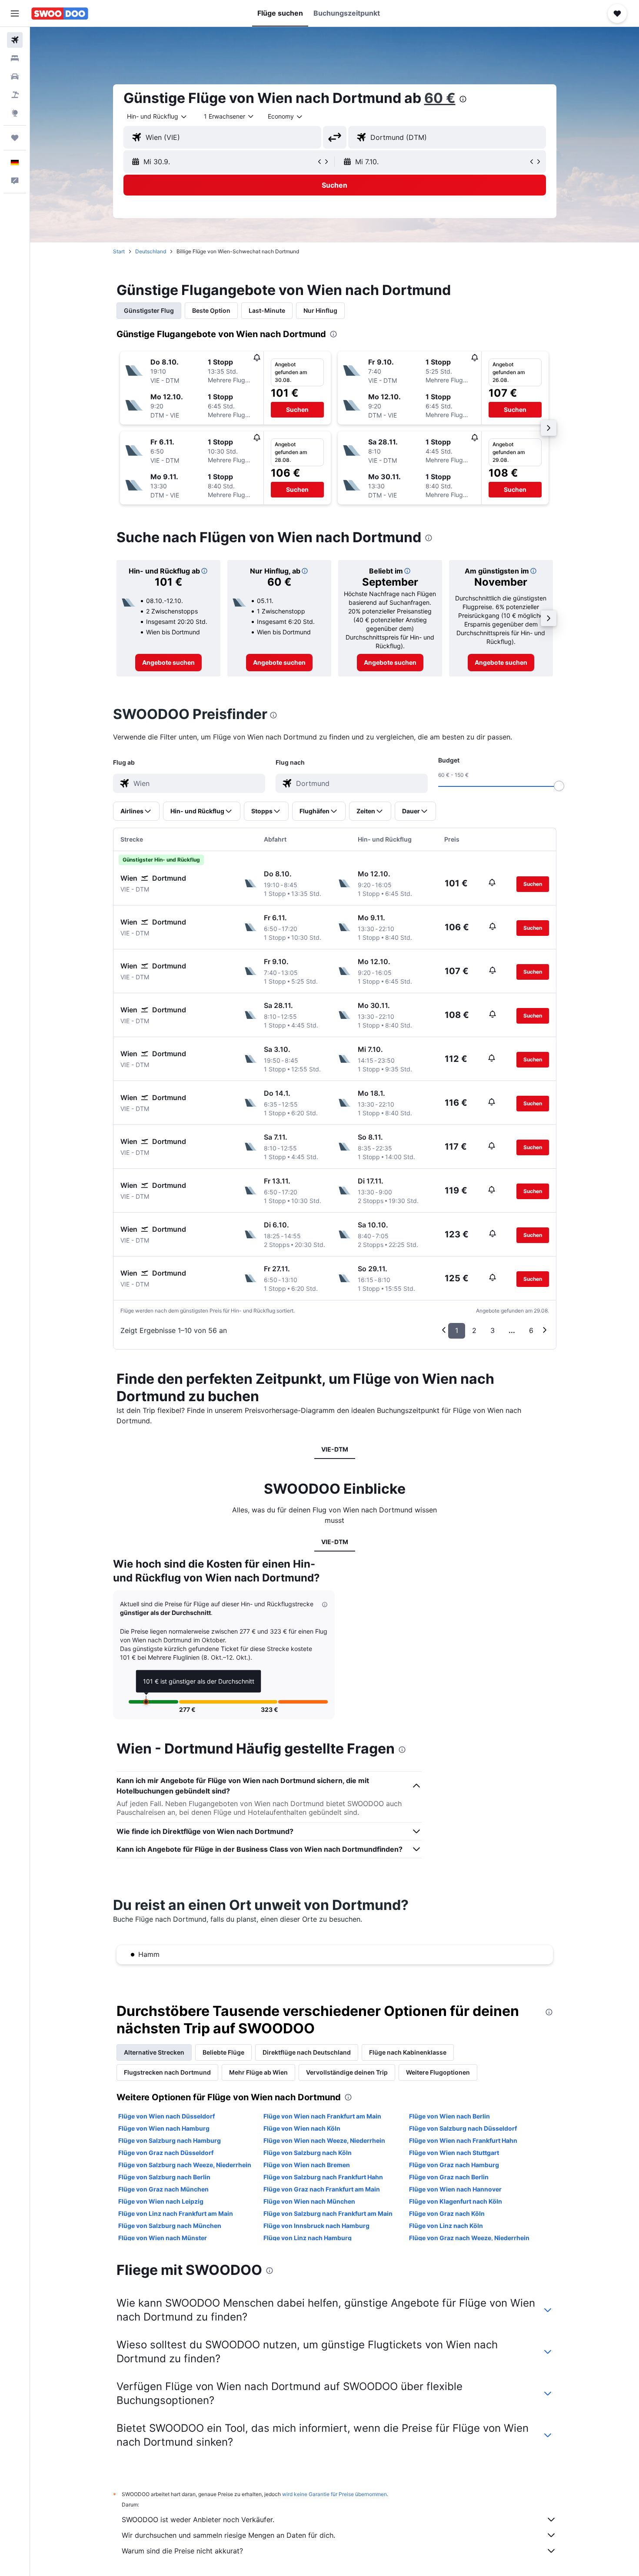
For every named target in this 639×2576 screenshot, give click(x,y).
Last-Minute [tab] (267, 310)
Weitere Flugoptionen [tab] (438, 2072)
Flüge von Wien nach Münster (163, 2238)
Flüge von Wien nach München (309, 2201)
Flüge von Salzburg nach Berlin (164, 2177)
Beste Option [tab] (211, 310)
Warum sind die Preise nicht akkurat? (182, 2551)
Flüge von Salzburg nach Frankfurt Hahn (323, 2177)
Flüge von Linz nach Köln (446, 2226)
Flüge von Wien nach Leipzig (161, 2201)
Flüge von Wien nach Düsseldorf (166, 2116)
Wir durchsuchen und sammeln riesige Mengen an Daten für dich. (228, 2535)
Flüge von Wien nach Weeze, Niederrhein (324, 2140)
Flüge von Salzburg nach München (170, 2226)
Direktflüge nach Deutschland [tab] (307, 2052)
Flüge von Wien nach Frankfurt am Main (322, 2116)
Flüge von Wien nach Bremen (307, 2165)
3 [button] (493, 1330)
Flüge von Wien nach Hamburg (164, 2128)
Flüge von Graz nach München (163, 2189)
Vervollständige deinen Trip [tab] (347, 2072)
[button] (15, 13)
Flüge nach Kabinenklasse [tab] (408, 2052)
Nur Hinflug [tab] (320, 310)
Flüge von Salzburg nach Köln (308, 2153)
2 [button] (474, 1330)
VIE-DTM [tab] (335, 1449)
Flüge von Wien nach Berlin (449, 2116)
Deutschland (151, 251)
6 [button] (531, 1330)
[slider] (559, 786)
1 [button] (457, 1330)
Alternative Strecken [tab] (154, 2052)
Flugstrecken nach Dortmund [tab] (167, 2072)
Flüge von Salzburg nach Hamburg (170, 2140)
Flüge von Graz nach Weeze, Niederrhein (469, 2238)
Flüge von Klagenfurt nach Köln (456, 2201)
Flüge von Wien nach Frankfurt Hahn (463, 2140)
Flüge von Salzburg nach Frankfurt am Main (328, 2213)
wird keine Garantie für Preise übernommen (334, 2494)
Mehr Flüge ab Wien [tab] (258, 2072)
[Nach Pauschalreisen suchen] (15, 95)
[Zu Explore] (15, 113)
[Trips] (15, 138)
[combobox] (157, 116)
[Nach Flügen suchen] (15, 40)
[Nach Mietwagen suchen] (15, 76)
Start (119, 251)
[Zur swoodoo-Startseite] (60, 13)
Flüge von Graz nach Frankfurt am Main (322, 2189)
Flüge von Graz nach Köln (447, 2213)
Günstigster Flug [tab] (149, 310)
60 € (440, 98)
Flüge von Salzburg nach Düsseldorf (463, 2128)
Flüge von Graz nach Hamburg (454, 2165)
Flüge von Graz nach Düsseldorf (166, 2153)
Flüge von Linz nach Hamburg (308, 2238)
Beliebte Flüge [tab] (223, 2052)
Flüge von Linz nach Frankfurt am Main (176, 2213)
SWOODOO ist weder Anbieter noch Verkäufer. (198, 2520)
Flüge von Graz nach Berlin (449, 2177)
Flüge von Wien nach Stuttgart (454, 2153)
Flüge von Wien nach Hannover (455, 2189)
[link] (168, 663)
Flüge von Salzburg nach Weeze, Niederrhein (185, 2165)
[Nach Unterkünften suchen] (15, 58)
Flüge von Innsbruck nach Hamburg (316, 2226)
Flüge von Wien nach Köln (302, 2128)
